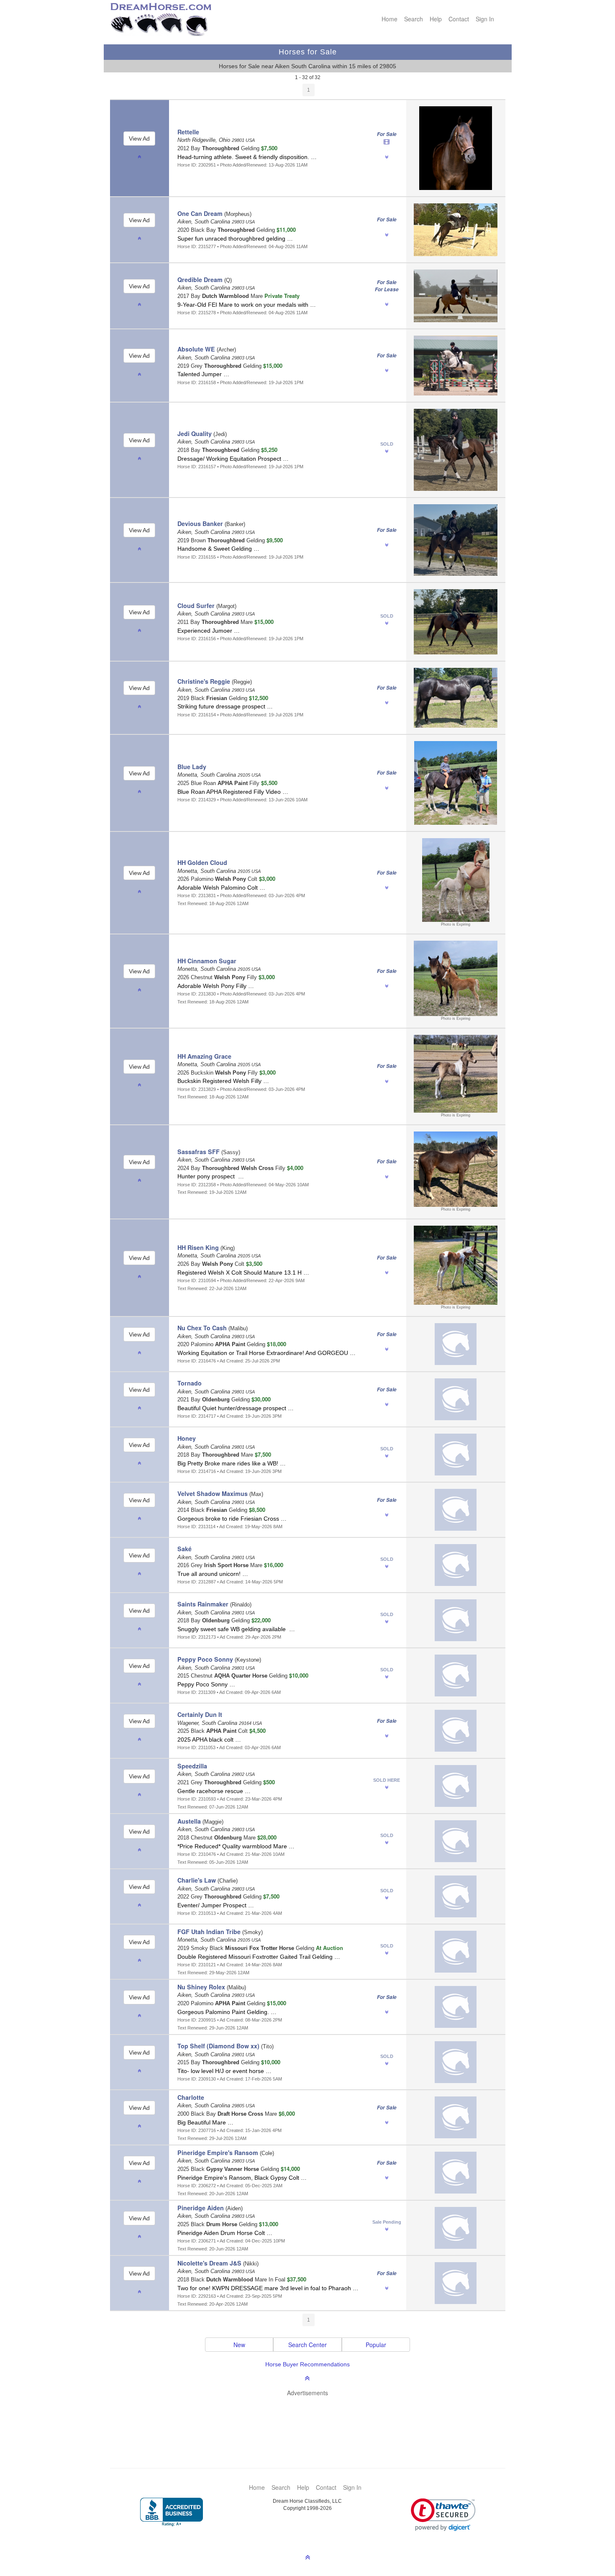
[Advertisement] (312, 2420)
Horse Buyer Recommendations (307, 2364)
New (239, 2345)
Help (436, 19)
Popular (376, 2345)
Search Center (307, 2345)
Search (414, 19)
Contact (459, 19)
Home (389, 19)
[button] (443, 2515)
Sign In (485, 19)
